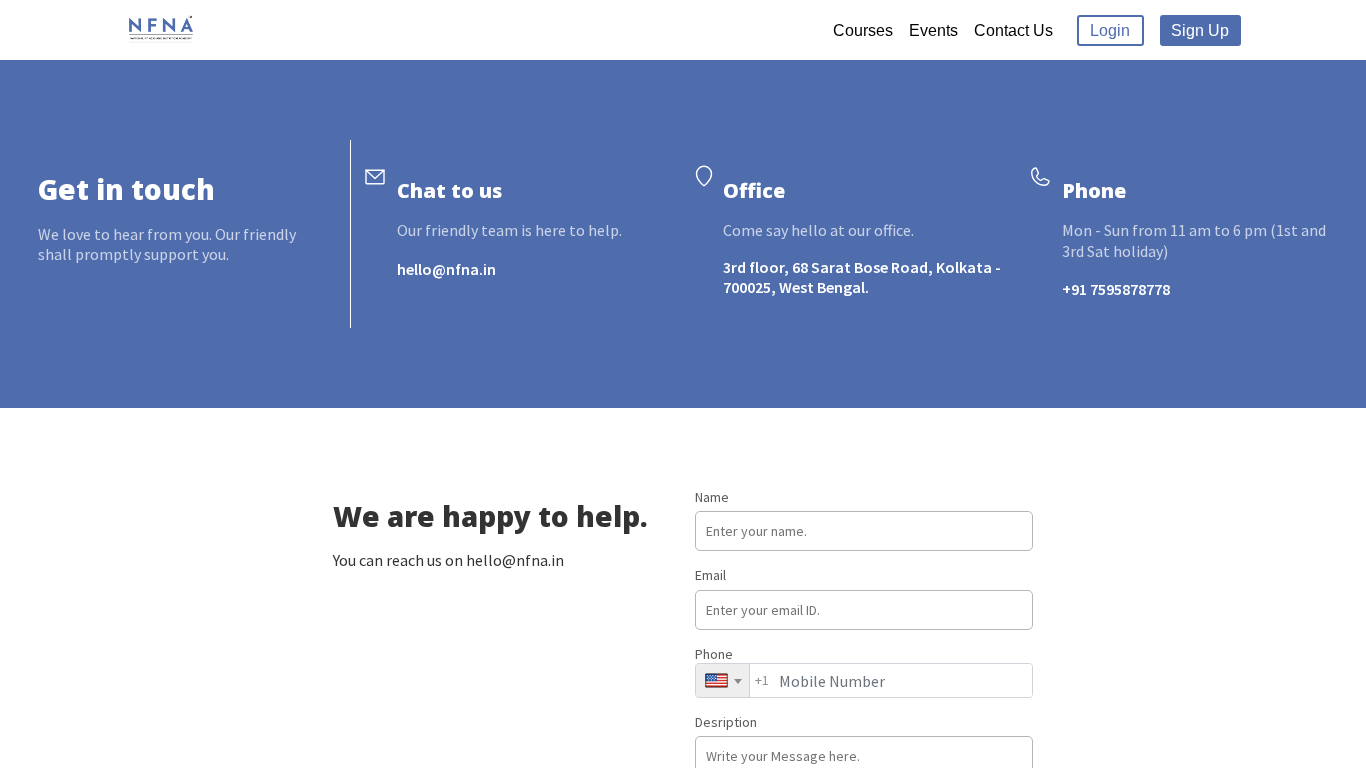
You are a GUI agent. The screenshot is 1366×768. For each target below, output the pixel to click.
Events (933, 30)
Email (710, 575)
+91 (1076, 289)
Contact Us (1013, 30)
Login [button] (1110, 30)
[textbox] (722, 680)
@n (443, 269)
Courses (863, 30)
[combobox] (722, 680)
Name (712, 497)
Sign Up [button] (1200, 30)
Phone (732, 667)
